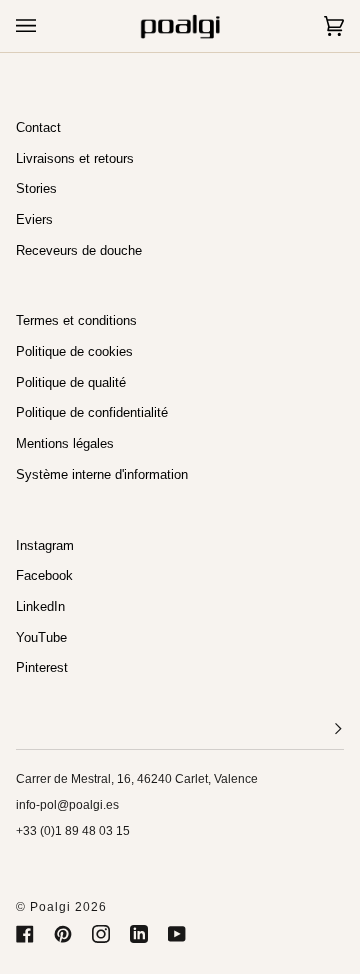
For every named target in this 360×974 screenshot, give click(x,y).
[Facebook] (25, 934)
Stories (36, 188)
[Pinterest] (63, 934)
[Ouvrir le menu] (46, 26)
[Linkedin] (139, 934)
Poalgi (50, 907)
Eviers (34, 219)
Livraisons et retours (75, 158)
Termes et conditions (76, 320)
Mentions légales (65, 443)
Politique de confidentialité (92, 412)
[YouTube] (177, 934)
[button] (180, 729)
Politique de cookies (74, 351)
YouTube (41, 637)
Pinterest (42, 667)
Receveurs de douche (79, 250)
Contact (38, 127)
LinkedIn (40, 606)
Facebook (44, 575)
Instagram (45, 545)
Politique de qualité (71, 382)
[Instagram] (101, 934)
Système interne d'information (102, 474)
